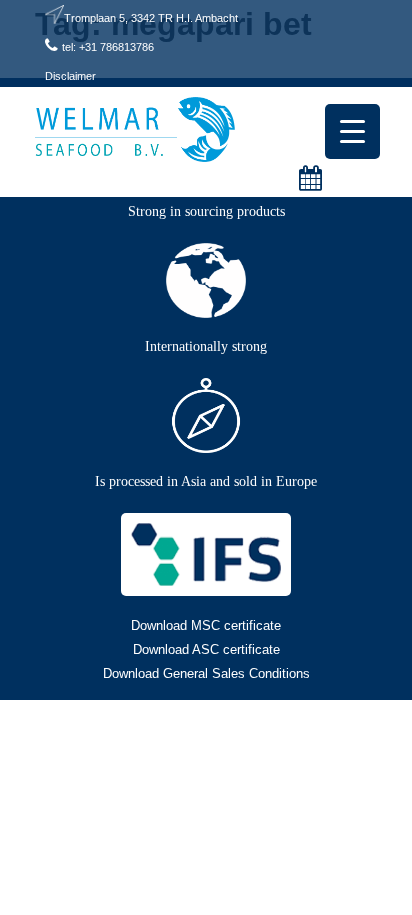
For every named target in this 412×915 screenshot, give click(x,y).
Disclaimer (70, 76)
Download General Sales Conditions (206, 673)
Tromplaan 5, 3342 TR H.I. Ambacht (151, 18)
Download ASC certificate (206, 649)
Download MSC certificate (206, 625)
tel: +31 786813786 (108, 47)
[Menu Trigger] (352, 131)
